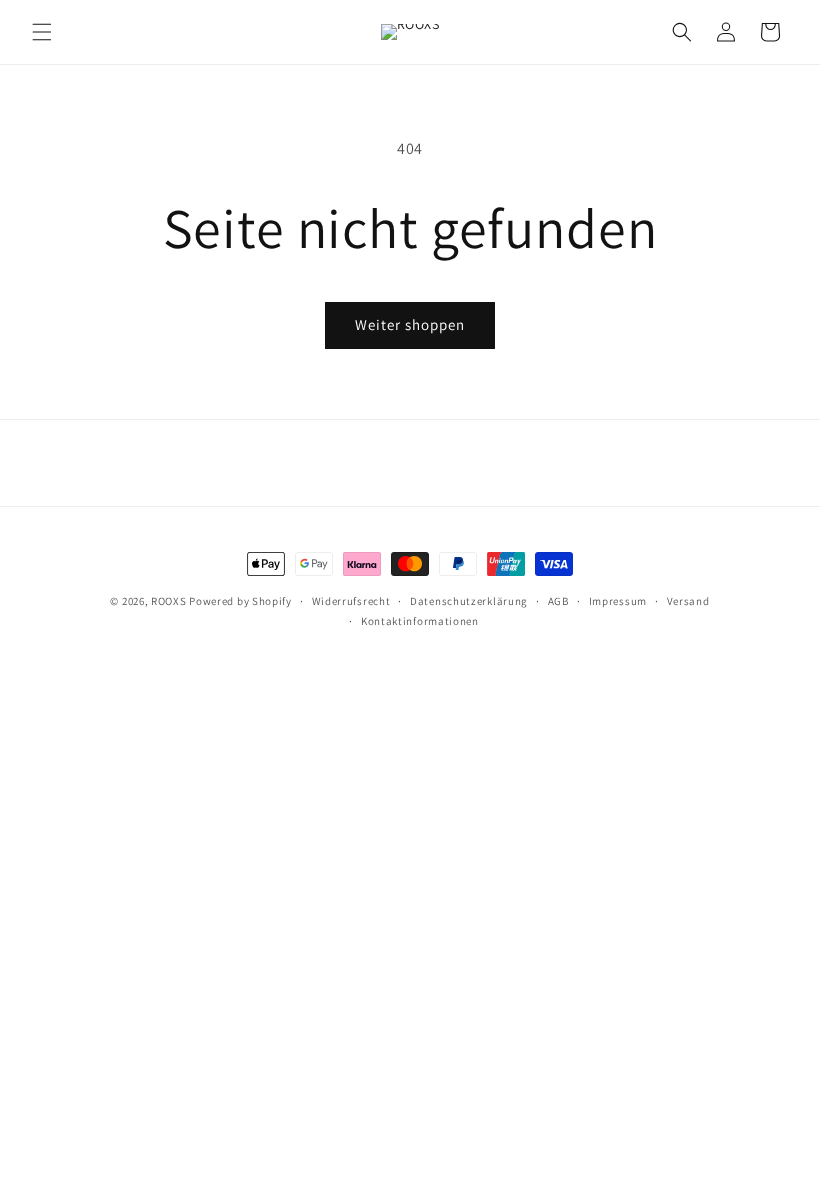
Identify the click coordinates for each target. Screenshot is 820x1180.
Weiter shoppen (410, 324)
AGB (558, 601)
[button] (42, 32)
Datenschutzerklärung (469, 601)
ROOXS (169, 601)
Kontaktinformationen (420, 621)
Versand (688, 601)
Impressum (618, 601)
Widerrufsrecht (351, 601)
